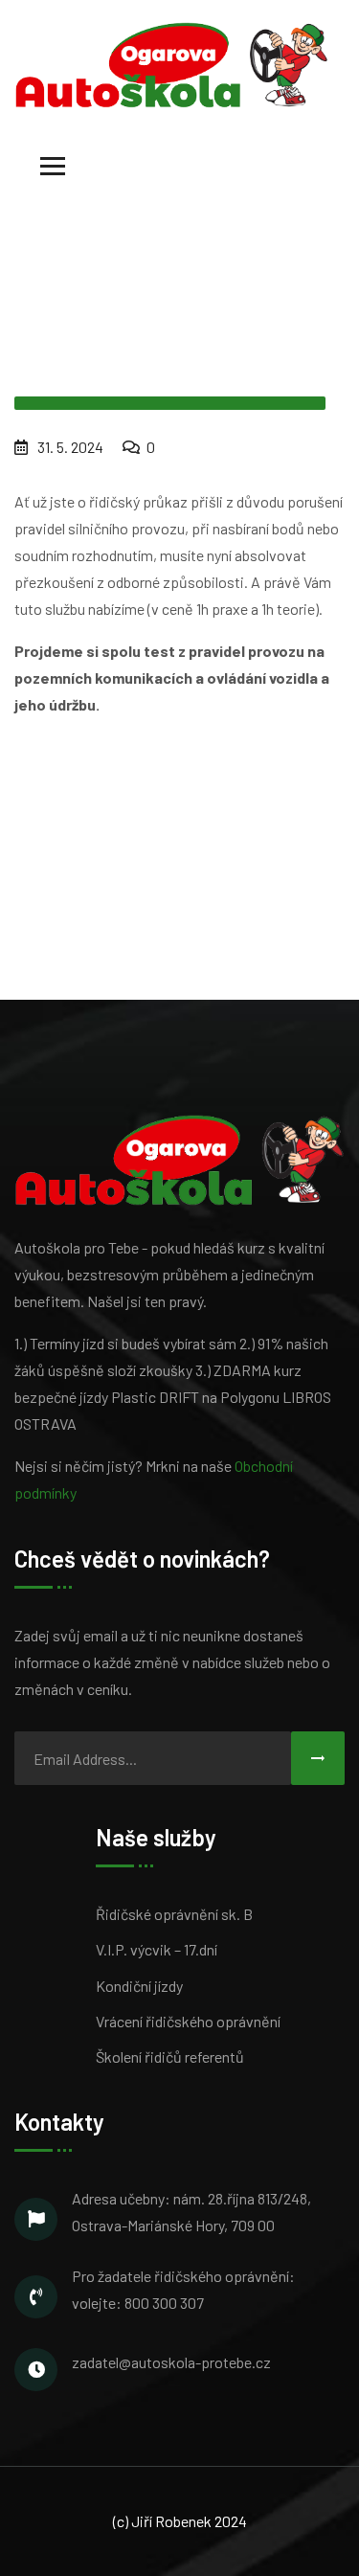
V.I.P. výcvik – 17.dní (157, 1949)
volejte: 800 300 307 (138, 2303)
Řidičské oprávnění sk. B (174, 1914)
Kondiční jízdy (139, 1986)
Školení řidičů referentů (170, 2056)
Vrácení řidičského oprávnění (188, 2021)
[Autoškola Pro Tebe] (171, 63)
